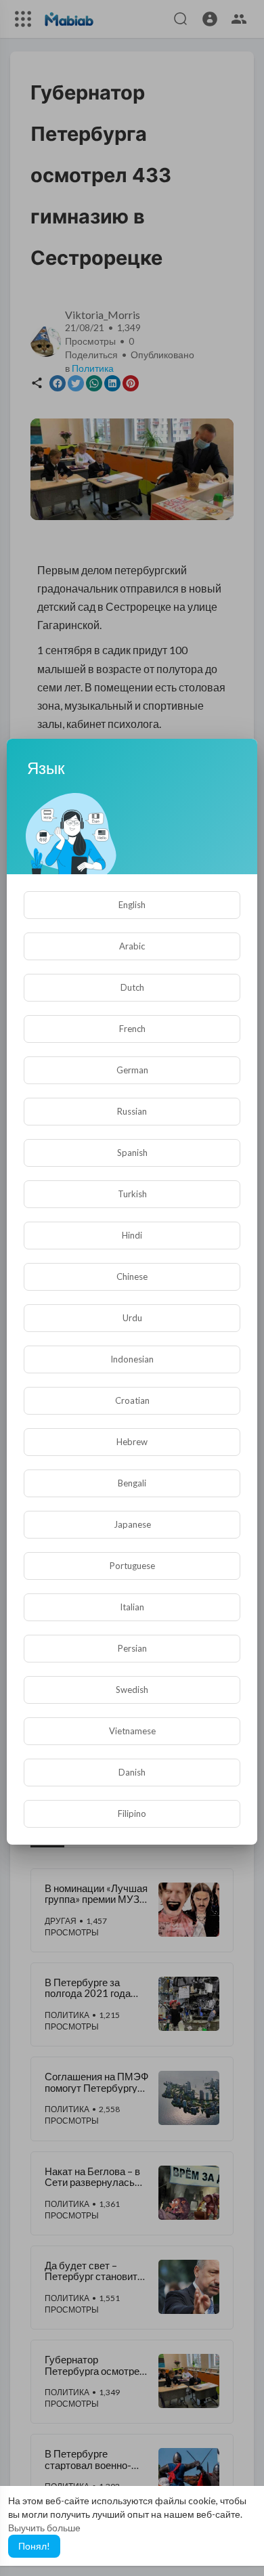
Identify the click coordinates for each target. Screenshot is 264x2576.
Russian (132, 1111)
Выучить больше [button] (44, 2528)
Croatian (132, 1400)
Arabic (132, 946)
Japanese (132, 1524)
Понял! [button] (34, 2546)
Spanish (132, 1153)
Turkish (132, 1194)
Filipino (132, 1813)
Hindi (132, 1235)
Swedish (132, 1690)
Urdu (132, 1318)
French (132, 1029)
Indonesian (132, 1359)
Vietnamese (132, 1731)
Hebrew (132, 1442)
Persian (132, 1648)
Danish (132, 1772)
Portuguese (132, 1566)
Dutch (132, 987)
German (132, 1070)
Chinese (132, 1276)
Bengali (132, 1483)
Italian (132, 1607)
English (132, 905)
